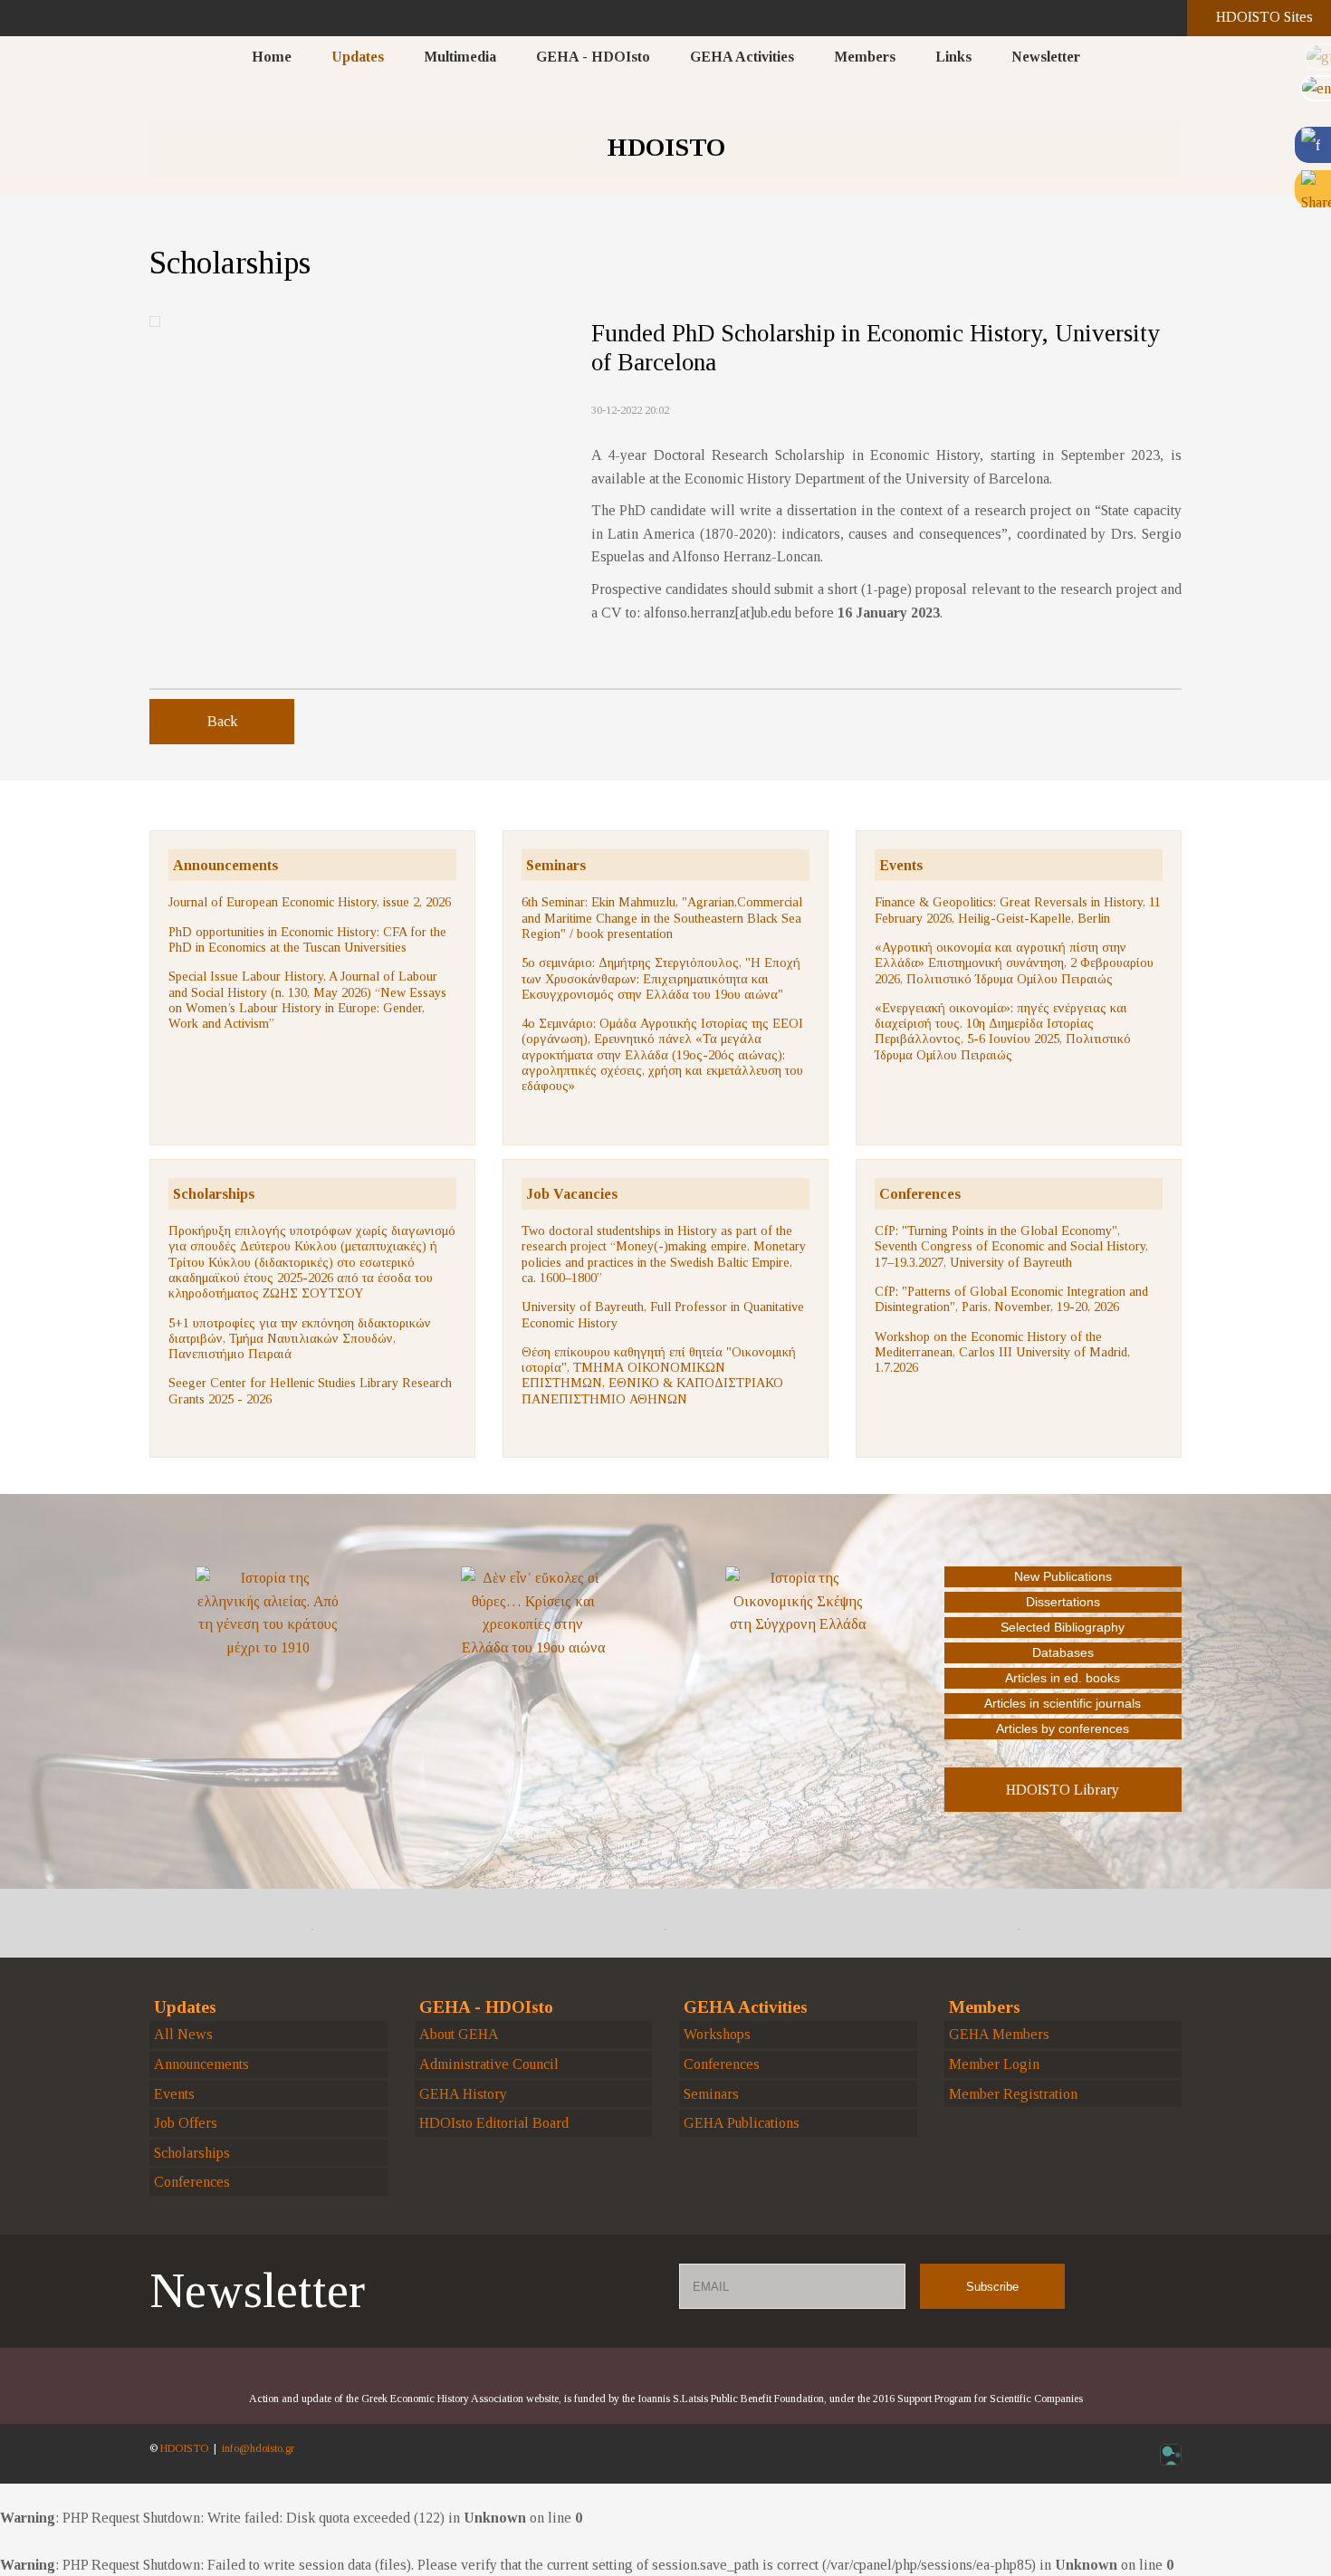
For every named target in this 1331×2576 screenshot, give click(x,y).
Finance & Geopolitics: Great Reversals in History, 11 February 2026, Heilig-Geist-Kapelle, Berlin (1018, 910)
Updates (358, 57)
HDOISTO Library (1063, 1790)
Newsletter (1046, 57)
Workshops (717, 2034)
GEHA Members (999, 2034)
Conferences (920, 1194)
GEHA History (463, 2094)
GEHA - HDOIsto (593, 57)
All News (183, 2034)
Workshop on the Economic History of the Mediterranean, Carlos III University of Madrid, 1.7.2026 (1002, 1352)
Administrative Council (489, 2064)
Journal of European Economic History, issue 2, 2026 (310, 902)
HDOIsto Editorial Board (494, 2123)
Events (901, 865)
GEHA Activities (742, 57)
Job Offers (186, 2123)
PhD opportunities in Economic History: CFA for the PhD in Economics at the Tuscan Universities (307, 939)
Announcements (225, 865)
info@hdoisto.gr (258, 2448)
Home (272, 57)
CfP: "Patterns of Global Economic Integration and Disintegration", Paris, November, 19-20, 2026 (1011, 1299)
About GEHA (459, 2034)
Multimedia (460, 57)
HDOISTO (184, 2448)
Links (953, 57)
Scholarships (214, 1194)
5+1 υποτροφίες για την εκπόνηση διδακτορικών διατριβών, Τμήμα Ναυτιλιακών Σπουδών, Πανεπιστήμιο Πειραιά (300, 1339)
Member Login (994, 2064)
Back (222, 721)
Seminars (556, 865)
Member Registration (1013, 2094)
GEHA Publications (742, 2123)
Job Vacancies (572, 1194)
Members (865, 57)
